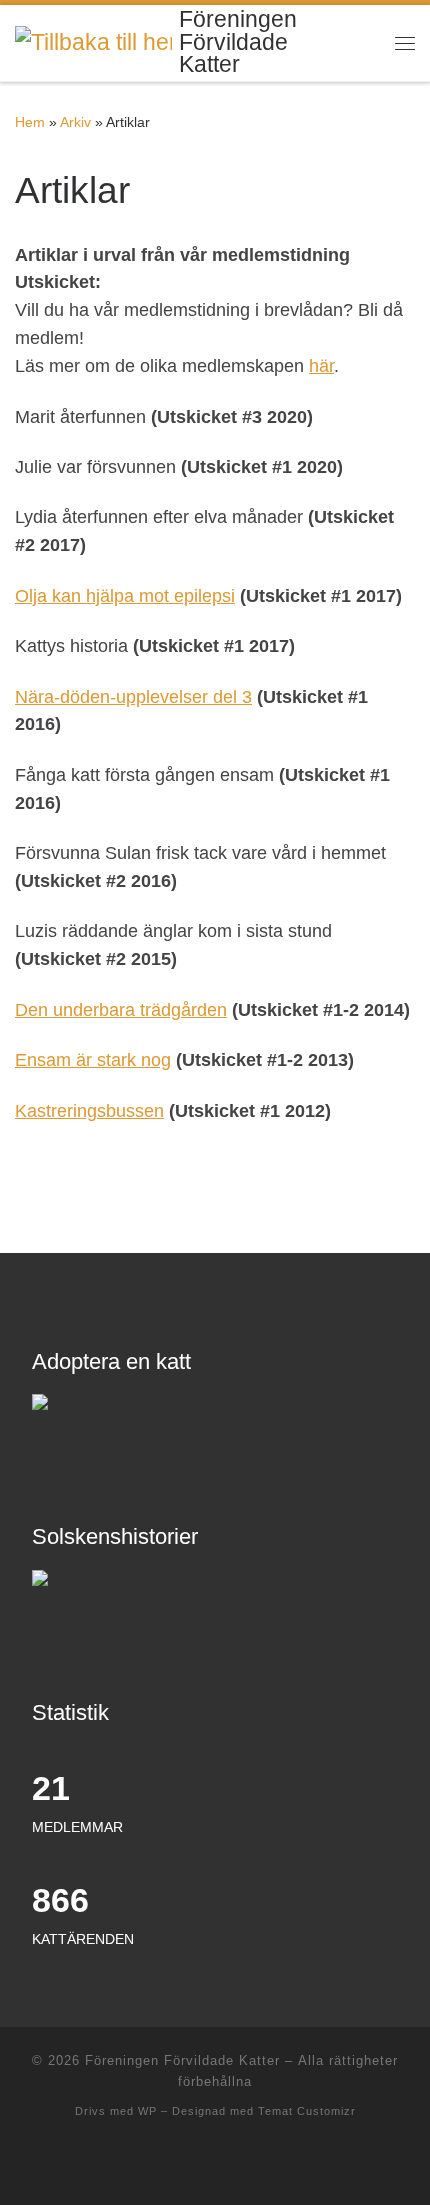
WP (147, 2111)
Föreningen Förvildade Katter (182, 2060)
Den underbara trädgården (121, 1010)
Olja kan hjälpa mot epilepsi (125, 596)
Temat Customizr (307, 2111)
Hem (30, 122)
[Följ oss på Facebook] (215, 2163)
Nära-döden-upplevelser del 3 (133, 697)
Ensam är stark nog (93, 1060)
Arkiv (75, 122)
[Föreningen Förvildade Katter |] (93, 41)
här (321, 366)
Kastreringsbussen (89, 1111)
